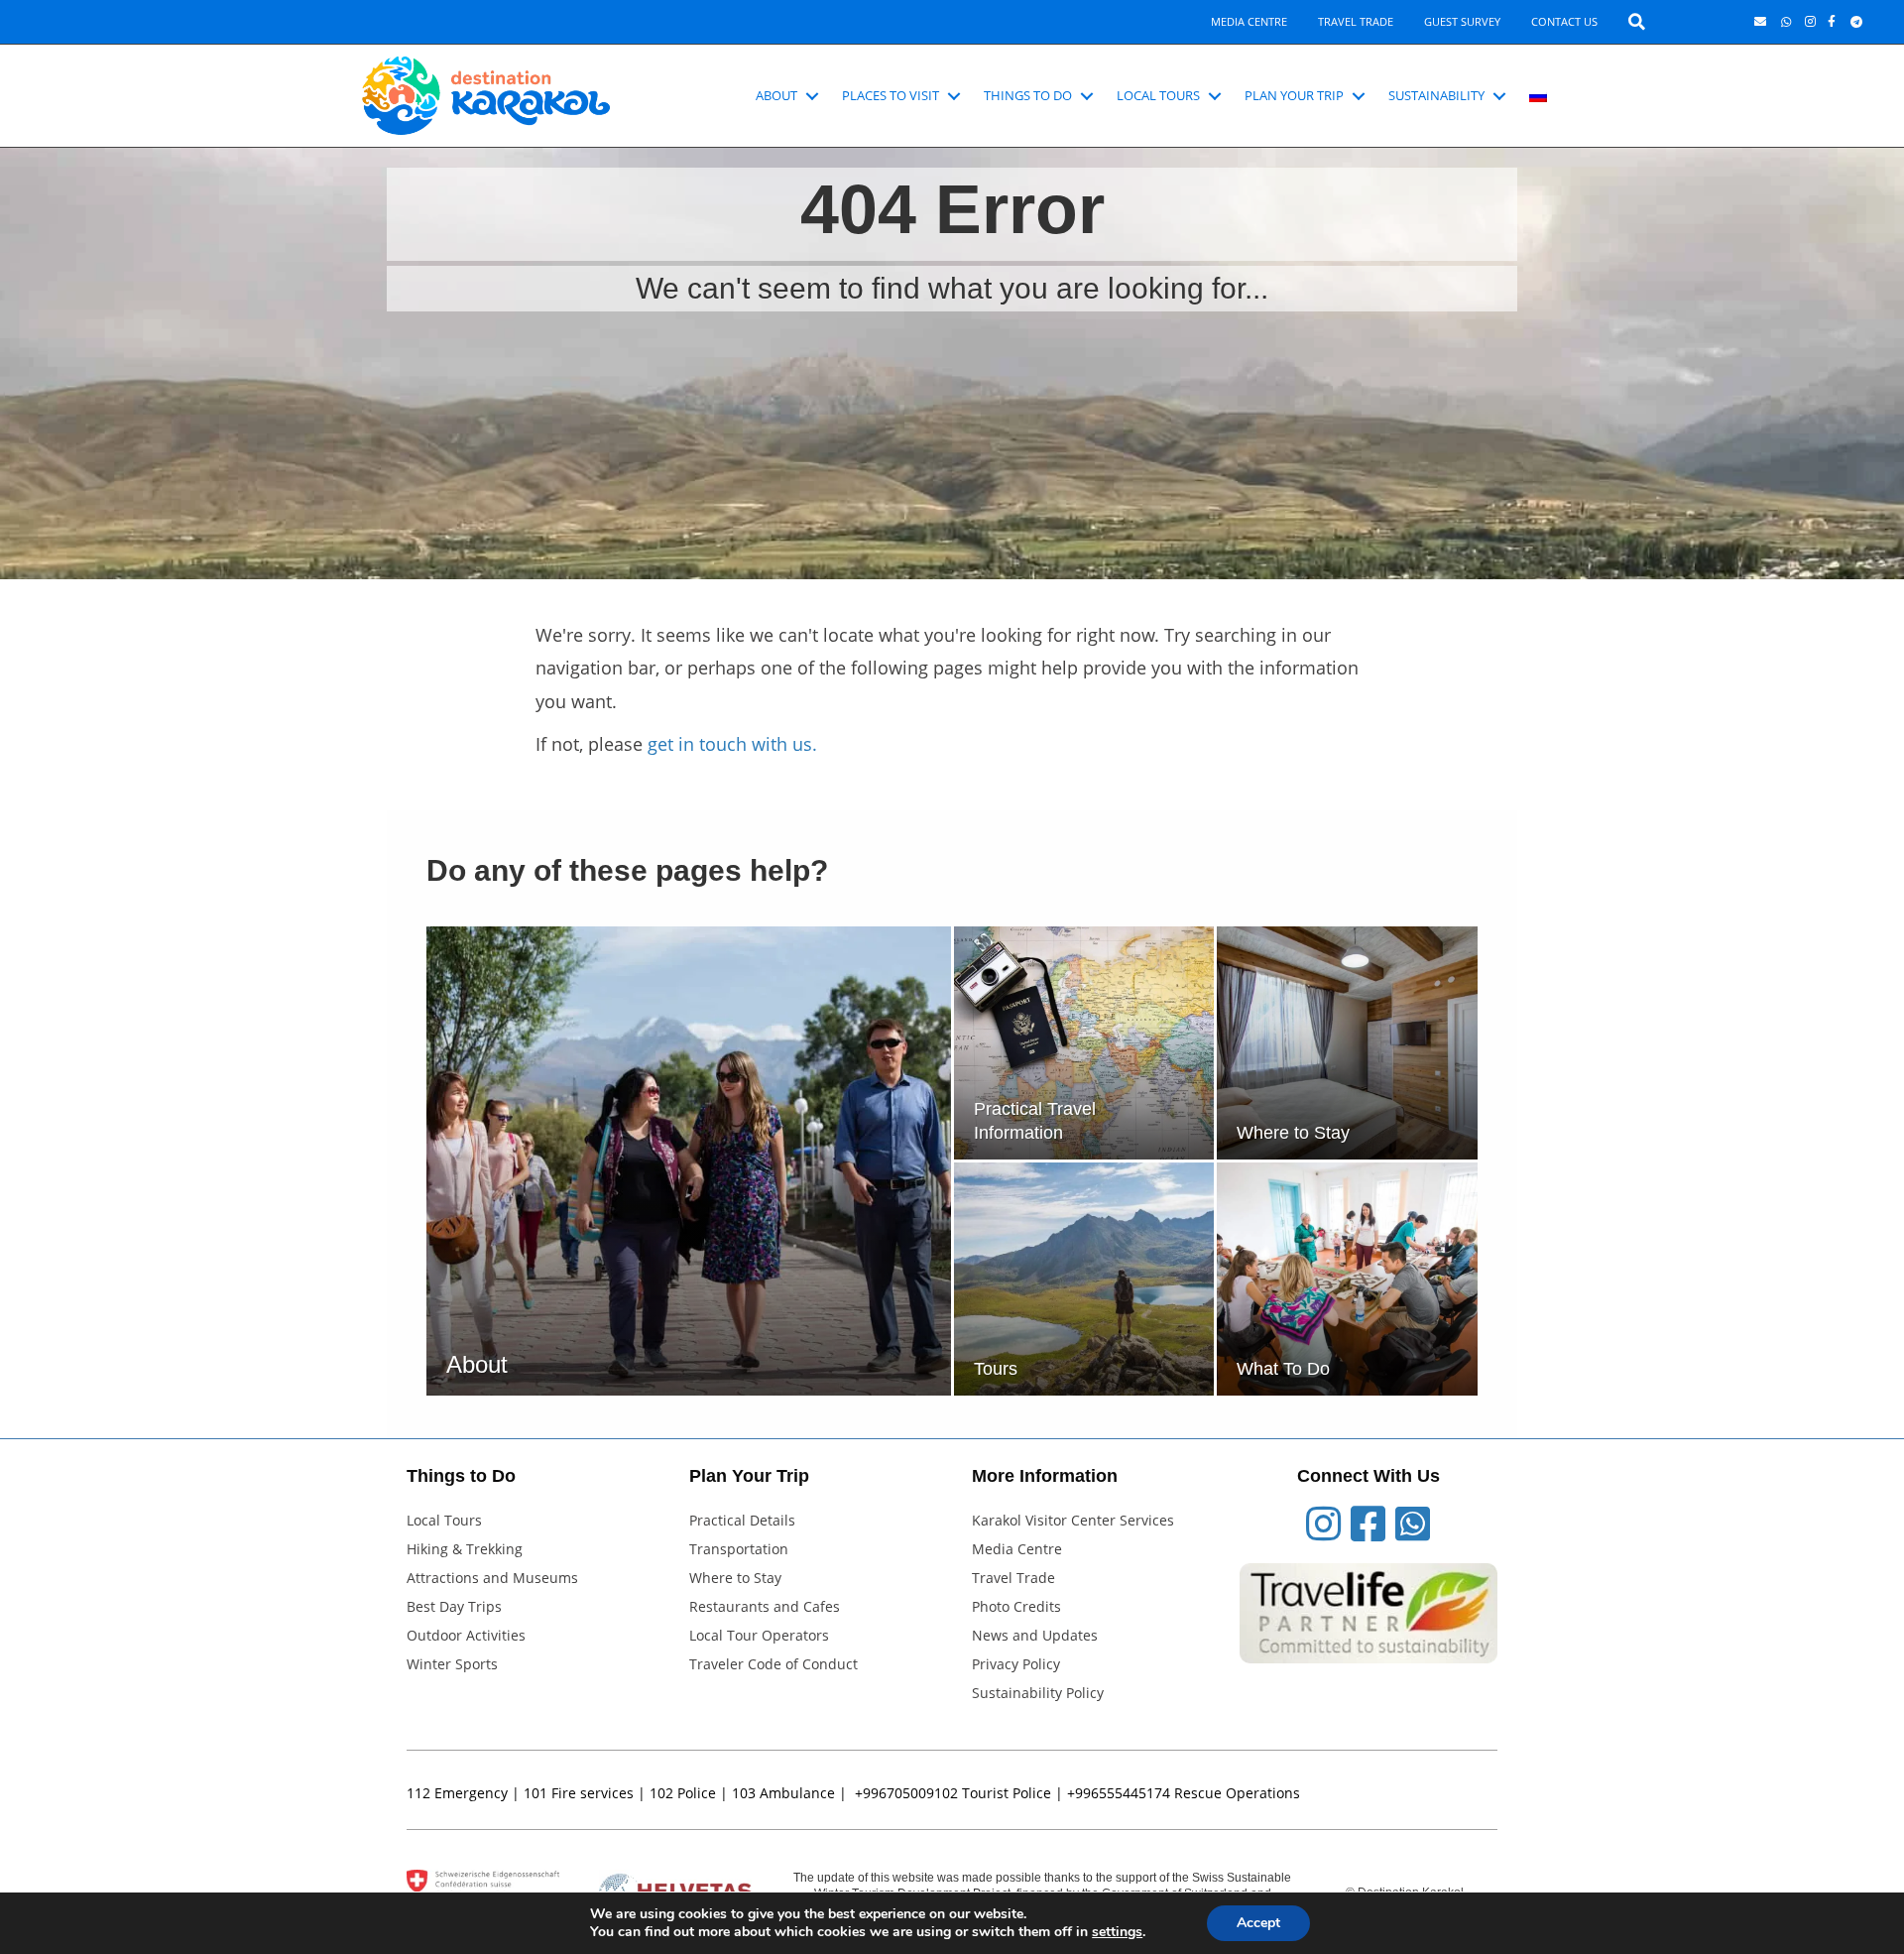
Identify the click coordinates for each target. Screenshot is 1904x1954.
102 (661, 1793)
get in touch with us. (732, 744)
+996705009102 (906, 1793)
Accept (1258, 1923)
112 (418, 1793)
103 (744, 1793)
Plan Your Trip (1294, 95)
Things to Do (1028, 95)
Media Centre (1249, 21)
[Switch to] (1538, 96)
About (776, 95)
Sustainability (1436, 95)
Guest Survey (1462, 21)
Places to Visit (891, 95)
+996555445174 (1119, 1793)
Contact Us (1564, 21)
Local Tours (1158, 95)
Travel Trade (1356, 21)
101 (535, 1793)
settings (1117, 1932)
